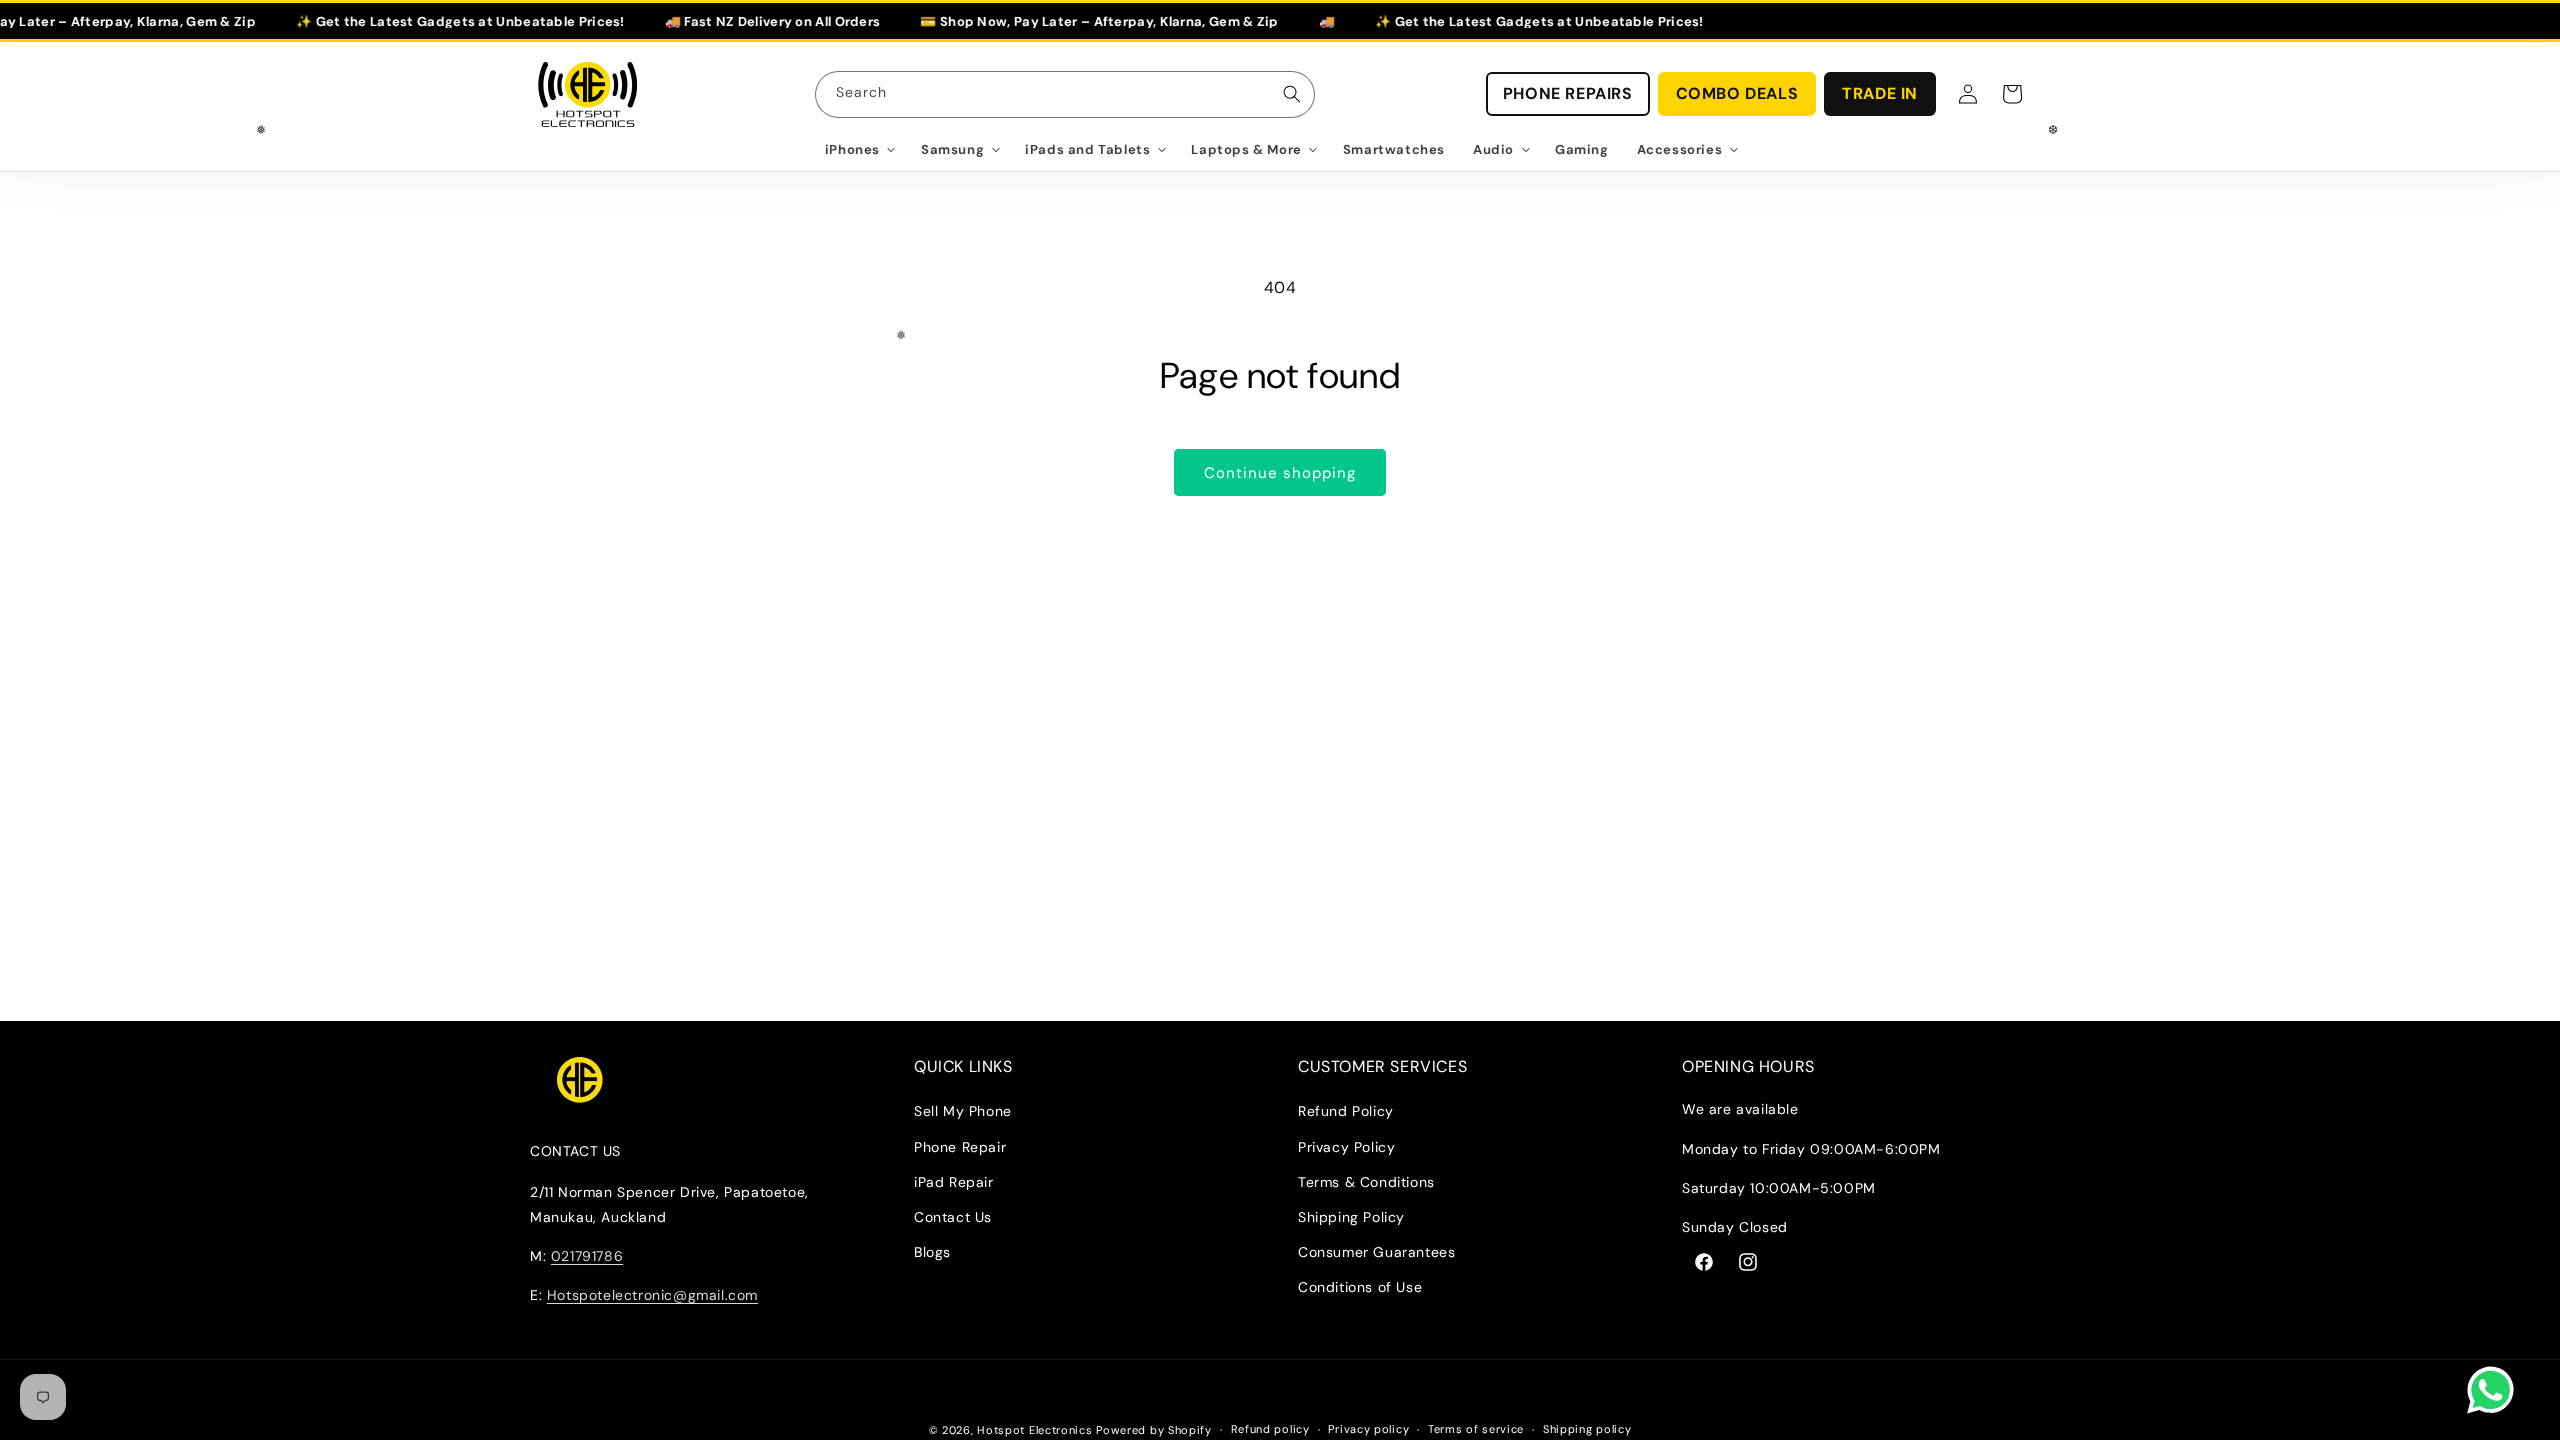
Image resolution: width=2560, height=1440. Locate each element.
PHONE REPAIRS (1568, 93)
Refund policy (1270, 1429)
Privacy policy (1368, 1429)
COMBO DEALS (1737, 93)
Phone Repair (960, 1147)
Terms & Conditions (1366, 1182)
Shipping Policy (1351, 1217)
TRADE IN (1880, 93)
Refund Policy (1346, 1111)
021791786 (587, 1256)
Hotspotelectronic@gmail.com (652, 1295)
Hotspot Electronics (1036, 1430)
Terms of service (1476, 1429)
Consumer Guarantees (1376, 1252)
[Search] (1292, 94)
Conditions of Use (1360, 1287)
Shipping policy (1587, 1429)
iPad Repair (954, 1182)
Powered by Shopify (1154, 1430)
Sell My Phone (963, 1111)
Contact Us (953, 1217)
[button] (859, 150)
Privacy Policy (1346, 1147)
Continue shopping (1280, 473)
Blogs (932, 1252)
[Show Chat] (2495, 1390)
